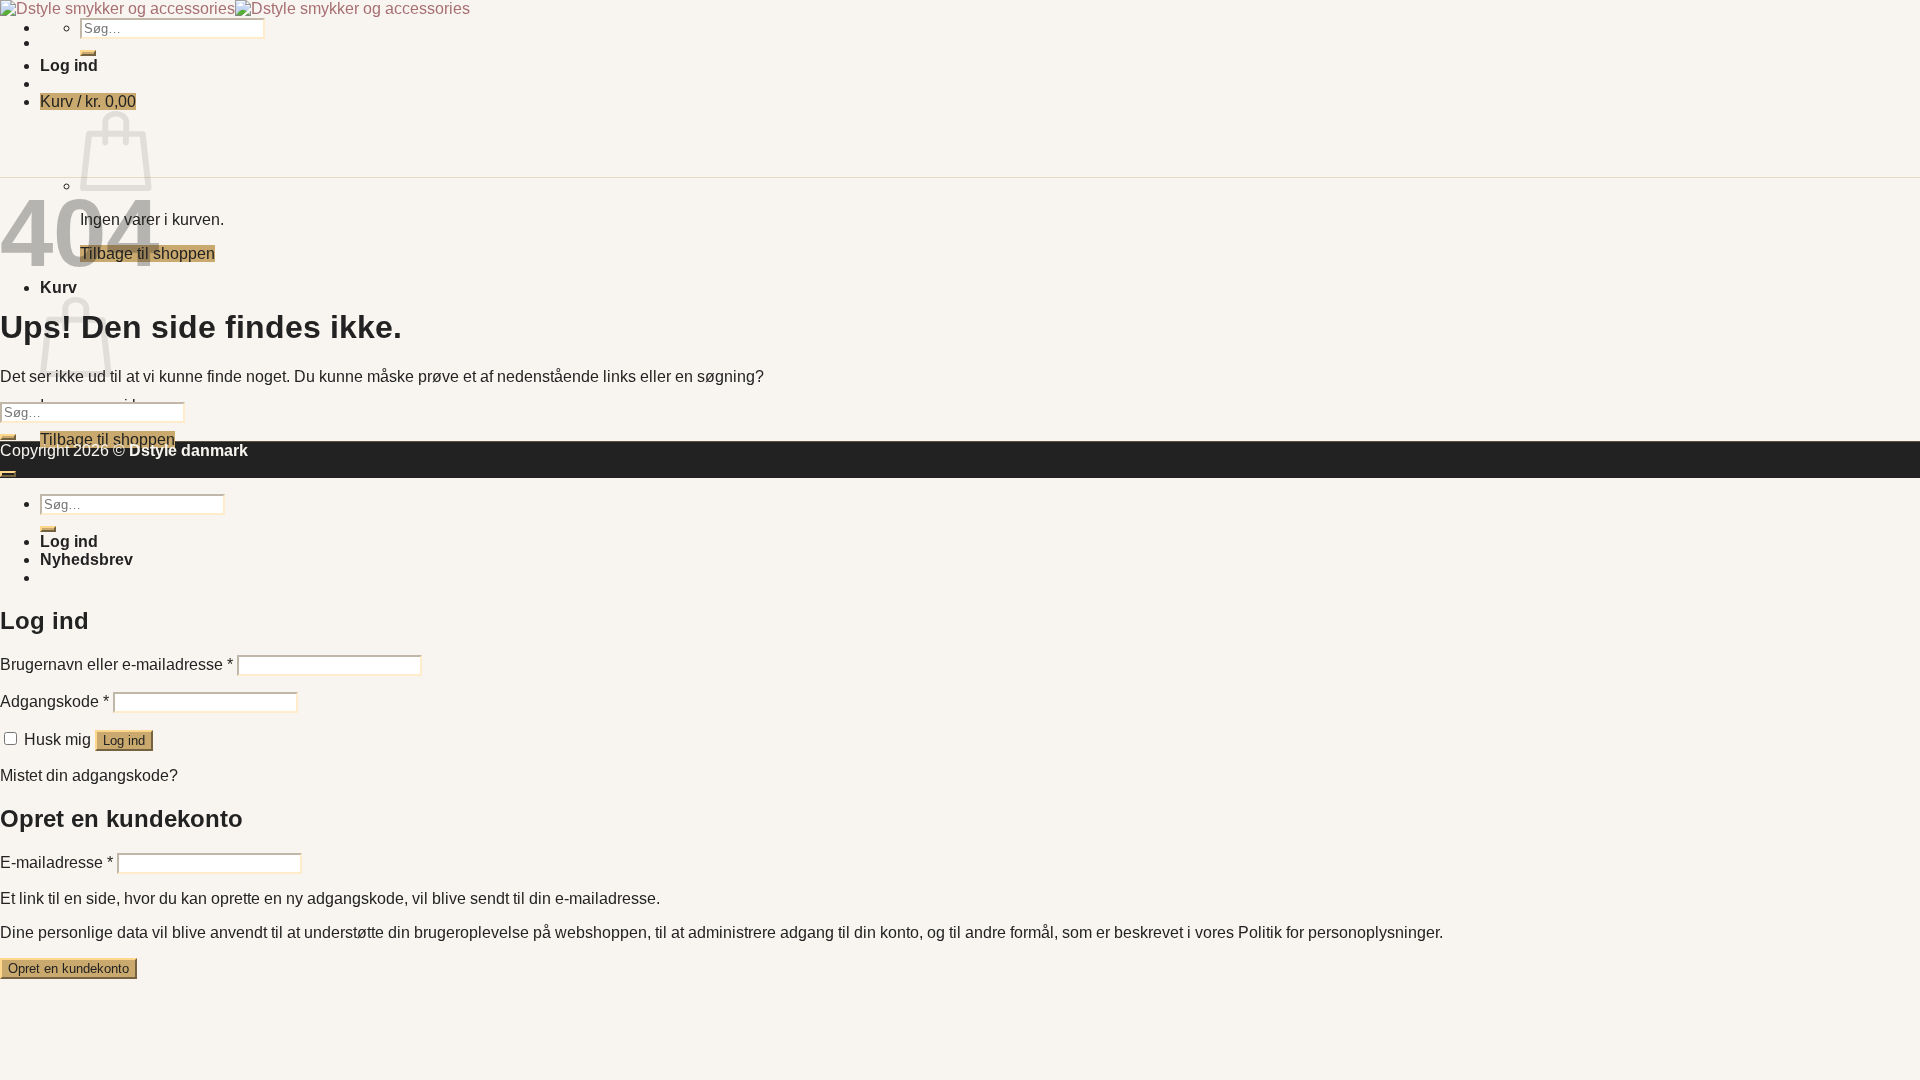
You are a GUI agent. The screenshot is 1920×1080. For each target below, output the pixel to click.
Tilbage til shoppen (107, 439)
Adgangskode (54, 701)
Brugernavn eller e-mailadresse (116, 664)
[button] (69, 65)
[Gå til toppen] (8, 474)
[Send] (88, 53)
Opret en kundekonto (68, 968)
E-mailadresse (56, 862)
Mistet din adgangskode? (89, 775)
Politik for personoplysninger (1338, 932)
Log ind (124, 740)
